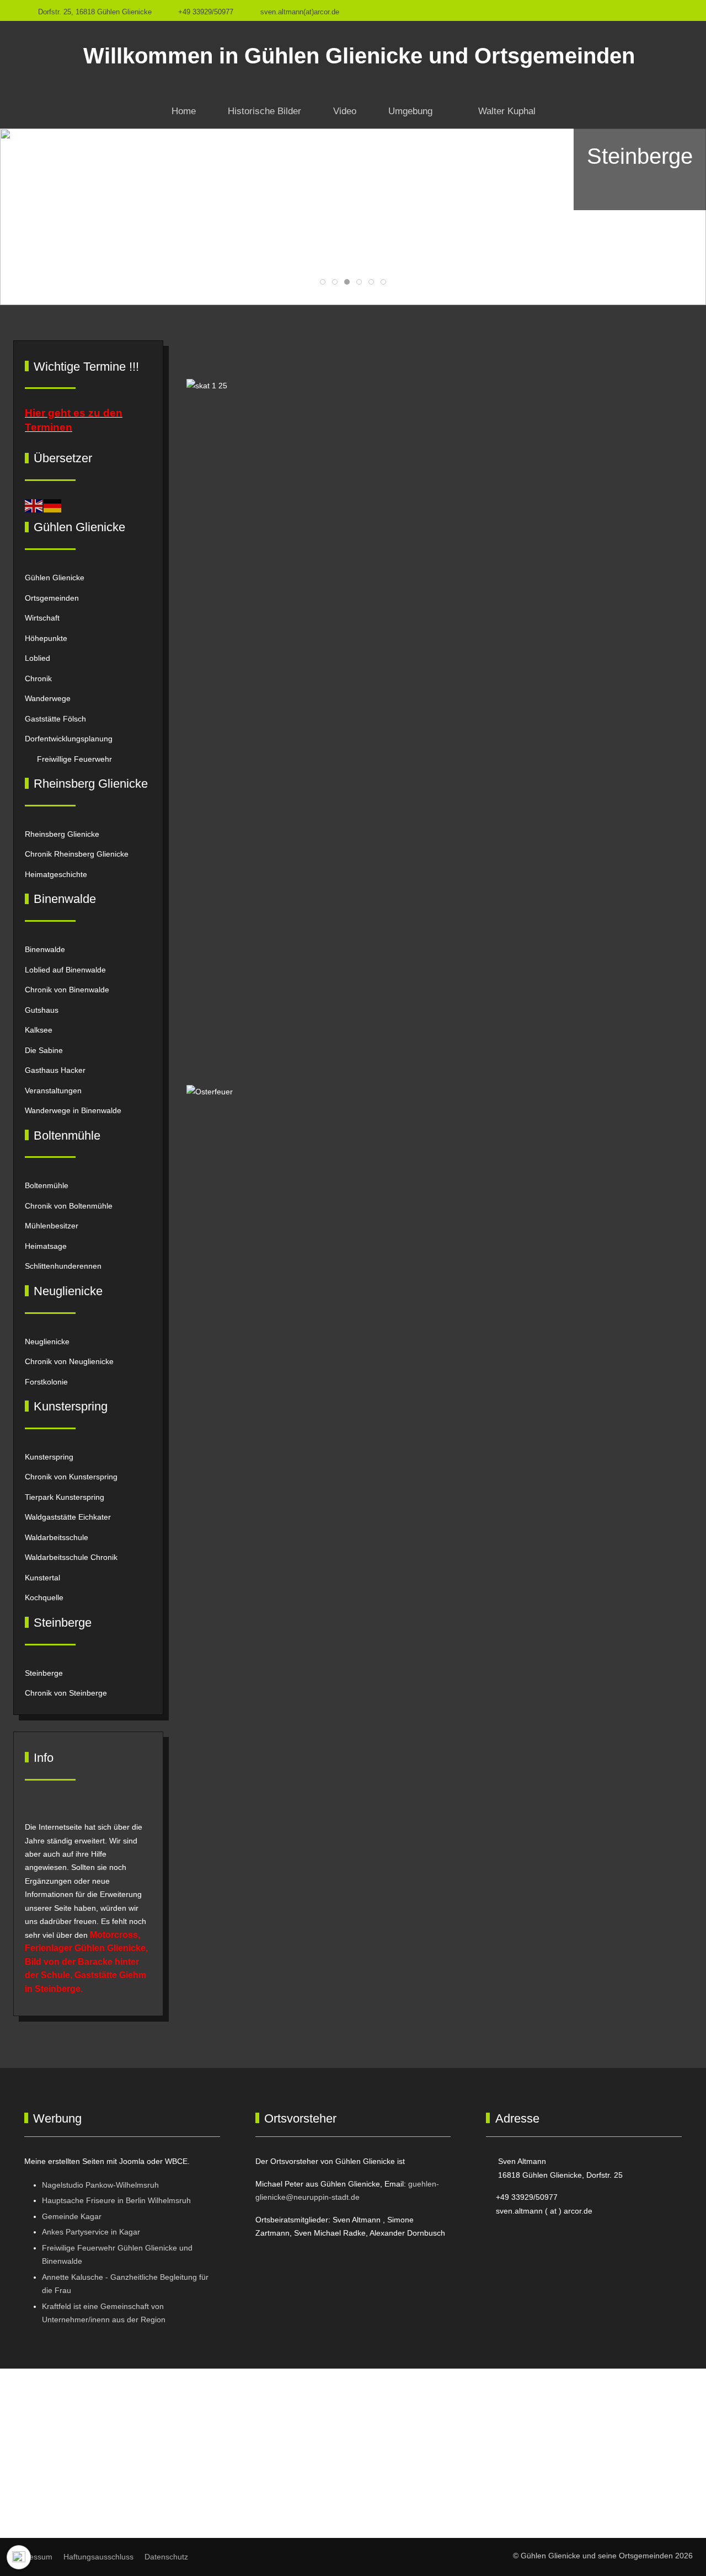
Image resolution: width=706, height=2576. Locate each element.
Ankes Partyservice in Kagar (91, 2232)
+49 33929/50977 (206, 12)
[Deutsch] (53, 505)
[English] (34, 505)
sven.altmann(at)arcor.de (300, 12)
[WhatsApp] (676, 10)
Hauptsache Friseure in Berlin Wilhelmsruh (116, 2200)
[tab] (323, 282)
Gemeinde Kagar (72, 2216)
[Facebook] (628, 10)
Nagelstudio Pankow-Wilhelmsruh (100, 2185)
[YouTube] (652, 10)
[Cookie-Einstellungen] (19, 2557)
